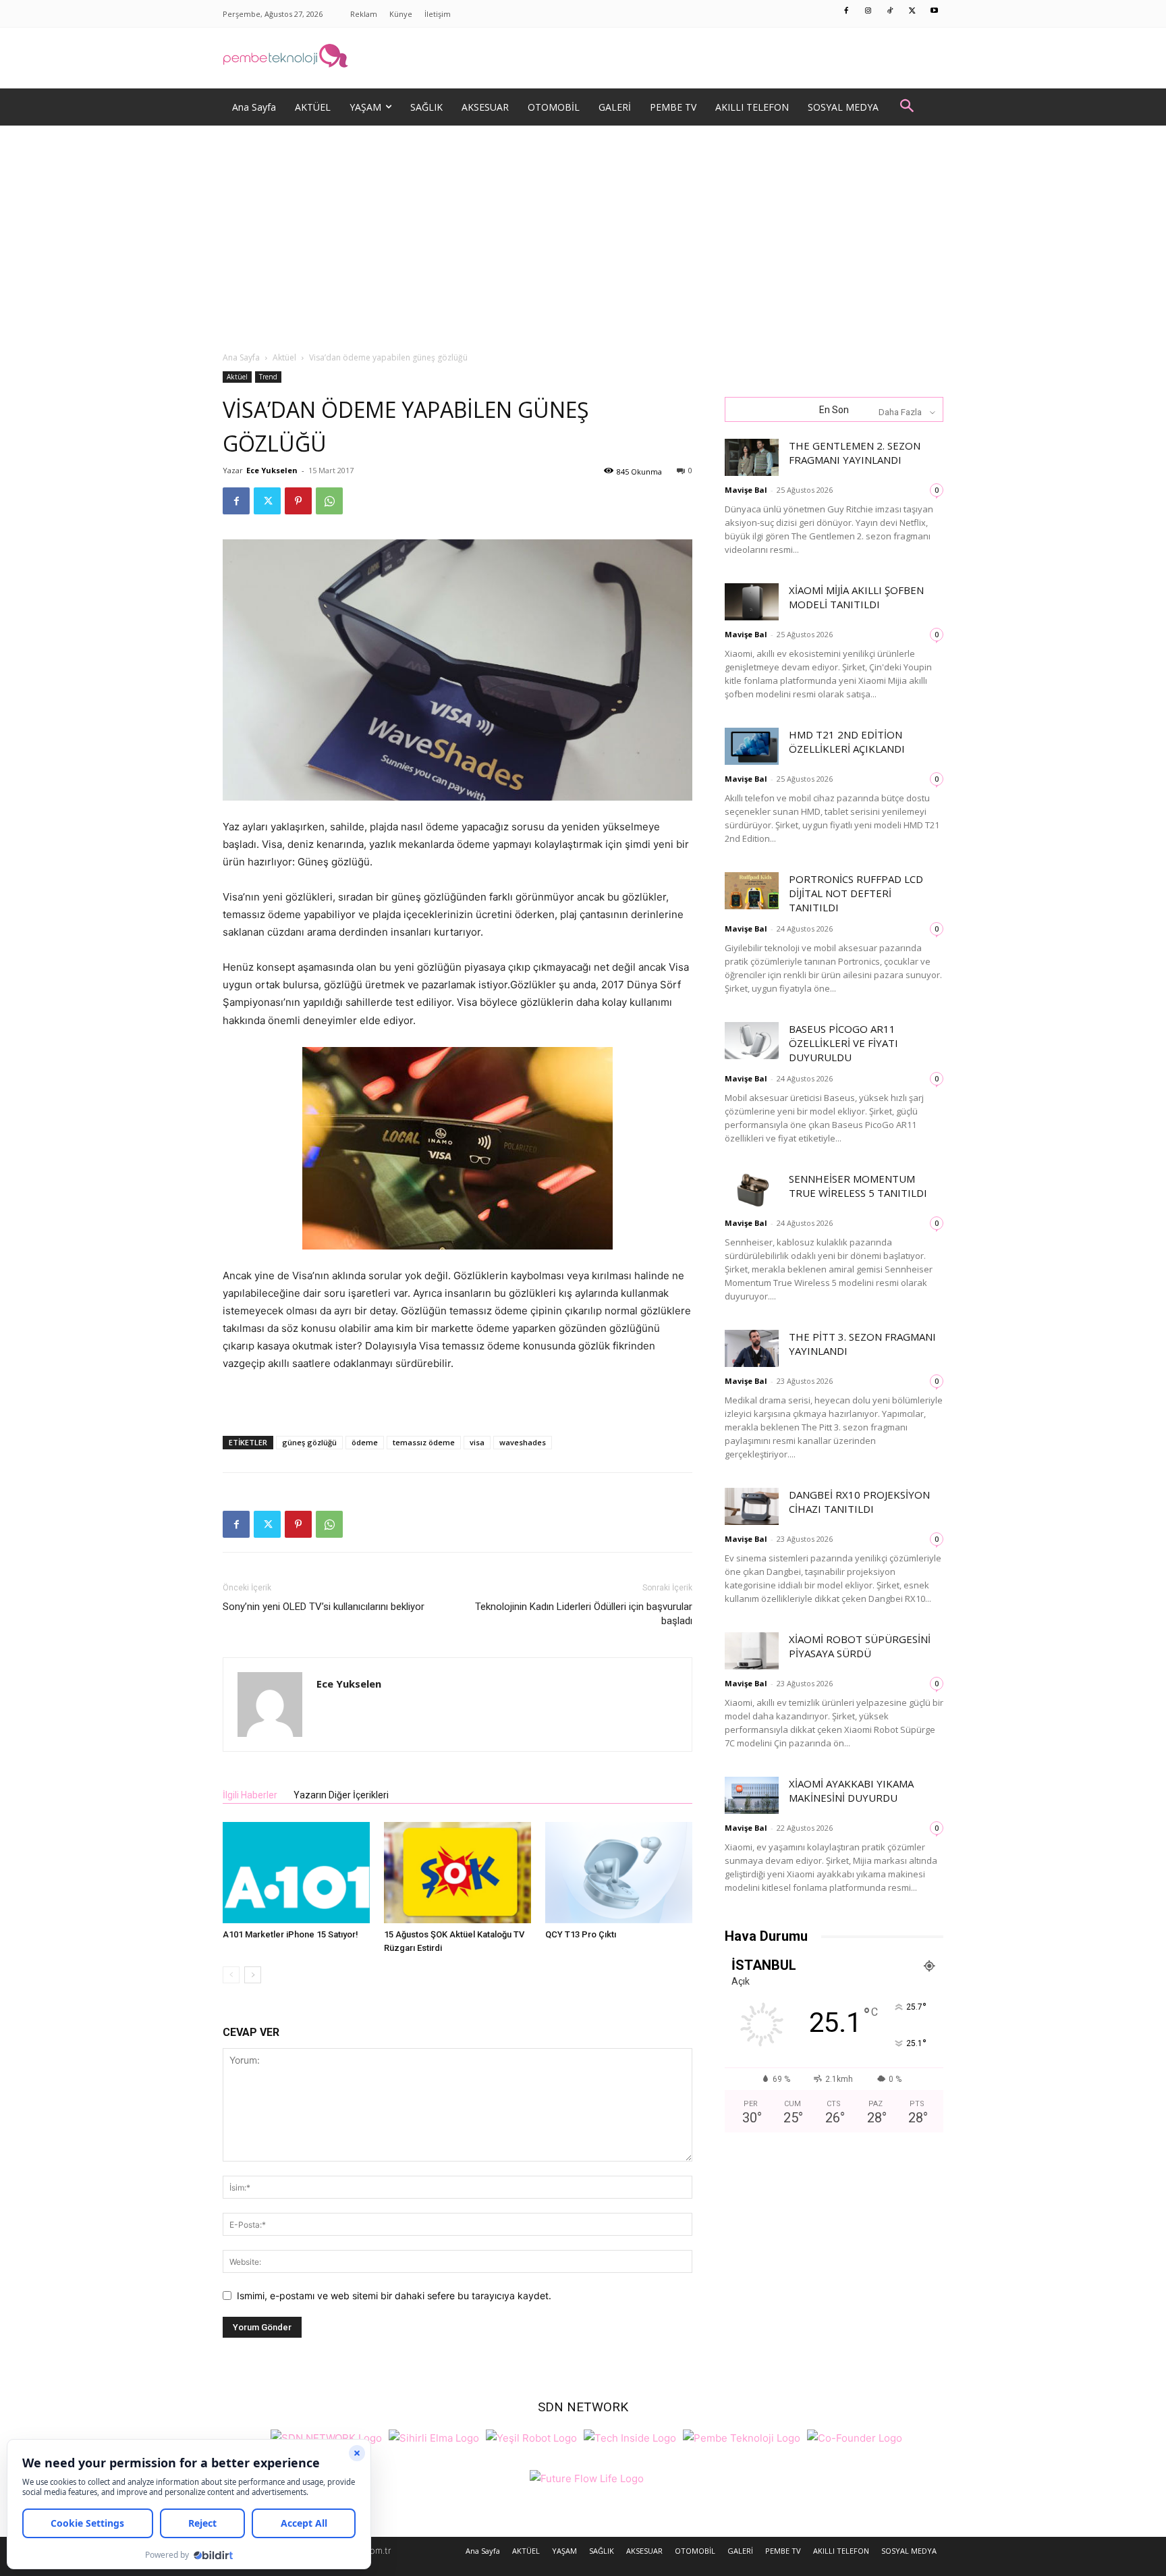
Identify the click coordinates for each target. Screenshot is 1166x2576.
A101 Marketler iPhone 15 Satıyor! (290, 1934)
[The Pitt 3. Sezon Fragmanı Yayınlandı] (752, 1348)
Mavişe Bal (746, 490)
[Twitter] (912, 11)
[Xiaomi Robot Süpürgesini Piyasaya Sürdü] (752, 1651)
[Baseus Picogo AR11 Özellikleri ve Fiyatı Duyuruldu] (752, 1041)
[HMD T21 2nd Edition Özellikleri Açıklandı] (752, 746)
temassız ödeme (424, 1442)
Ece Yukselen (272, 470)
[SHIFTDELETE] (326, 2437)
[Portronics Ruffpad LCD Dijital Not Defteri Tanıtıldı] (752, 891)
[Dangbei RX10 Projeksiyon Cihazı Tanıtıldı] (752, 1506)
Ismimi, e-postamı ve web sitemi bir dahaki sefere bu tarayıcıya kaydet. (394, 2296)
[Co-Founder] (855, 2437)
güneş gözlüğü (309, 1442)
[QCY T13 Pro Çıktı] (619, 1873)
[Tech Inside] (630, 2437)
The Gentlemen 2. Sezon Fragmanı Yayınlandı (855, 453)
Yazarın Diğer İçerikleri (341, 1795)
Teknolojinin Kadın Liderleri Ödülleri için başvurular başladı (584, 1614)
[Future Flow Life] (587, 2477)
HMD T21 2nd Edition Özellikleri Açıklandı (847, 742)
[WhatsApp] (329, 501)
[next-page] (253, 1975)
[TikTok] (891, 11)
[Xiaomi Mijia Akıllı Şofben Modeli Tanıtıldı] (752, 602)
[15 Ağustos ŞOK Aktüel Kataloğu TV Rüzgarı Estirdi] (457, 1873)
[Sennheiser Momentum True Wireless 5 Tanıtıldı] (752, 1190)
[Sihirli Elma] (434, 2437)
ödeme (365, 1442)
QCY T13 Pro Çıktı (581, 1934)
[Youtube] (935, 11)
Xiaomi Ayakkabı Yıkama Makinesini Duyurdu (851, 1791)
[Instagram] (868, 11)
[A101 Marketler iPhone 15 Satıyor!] (296, 1873)
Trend (268, 377)
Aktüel (284, 357)
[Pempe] (583, 58)
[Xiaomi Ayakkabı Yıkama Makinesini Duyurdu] (752, 1795)
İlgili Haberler (250, 1795)
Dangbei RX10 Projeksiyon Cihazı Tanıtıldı (859, 1502)
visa (477, 1442)
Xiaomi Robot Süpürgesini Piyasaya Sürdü (860, 1646)
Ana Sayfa (241, 357)
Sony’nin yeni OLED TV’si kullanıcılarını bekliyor (324, 1607)
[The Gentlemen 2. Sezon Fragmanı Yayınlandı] (752, 457)
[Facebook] (847, 11)
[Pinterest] (298, 501)
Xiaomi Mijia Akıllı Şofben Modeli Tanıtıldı (856, 597)
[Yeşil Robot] (531, 2437)
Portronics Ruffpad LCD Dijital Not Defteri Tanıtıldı (856, 893)
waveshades (523, 1442)
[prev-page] (231, 1975)
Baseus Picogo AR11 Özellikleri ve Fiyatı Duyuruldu (843, 1043)
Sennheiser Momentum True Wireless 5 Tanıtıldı (858, 1186)
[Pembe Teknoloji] (742, 2437)
